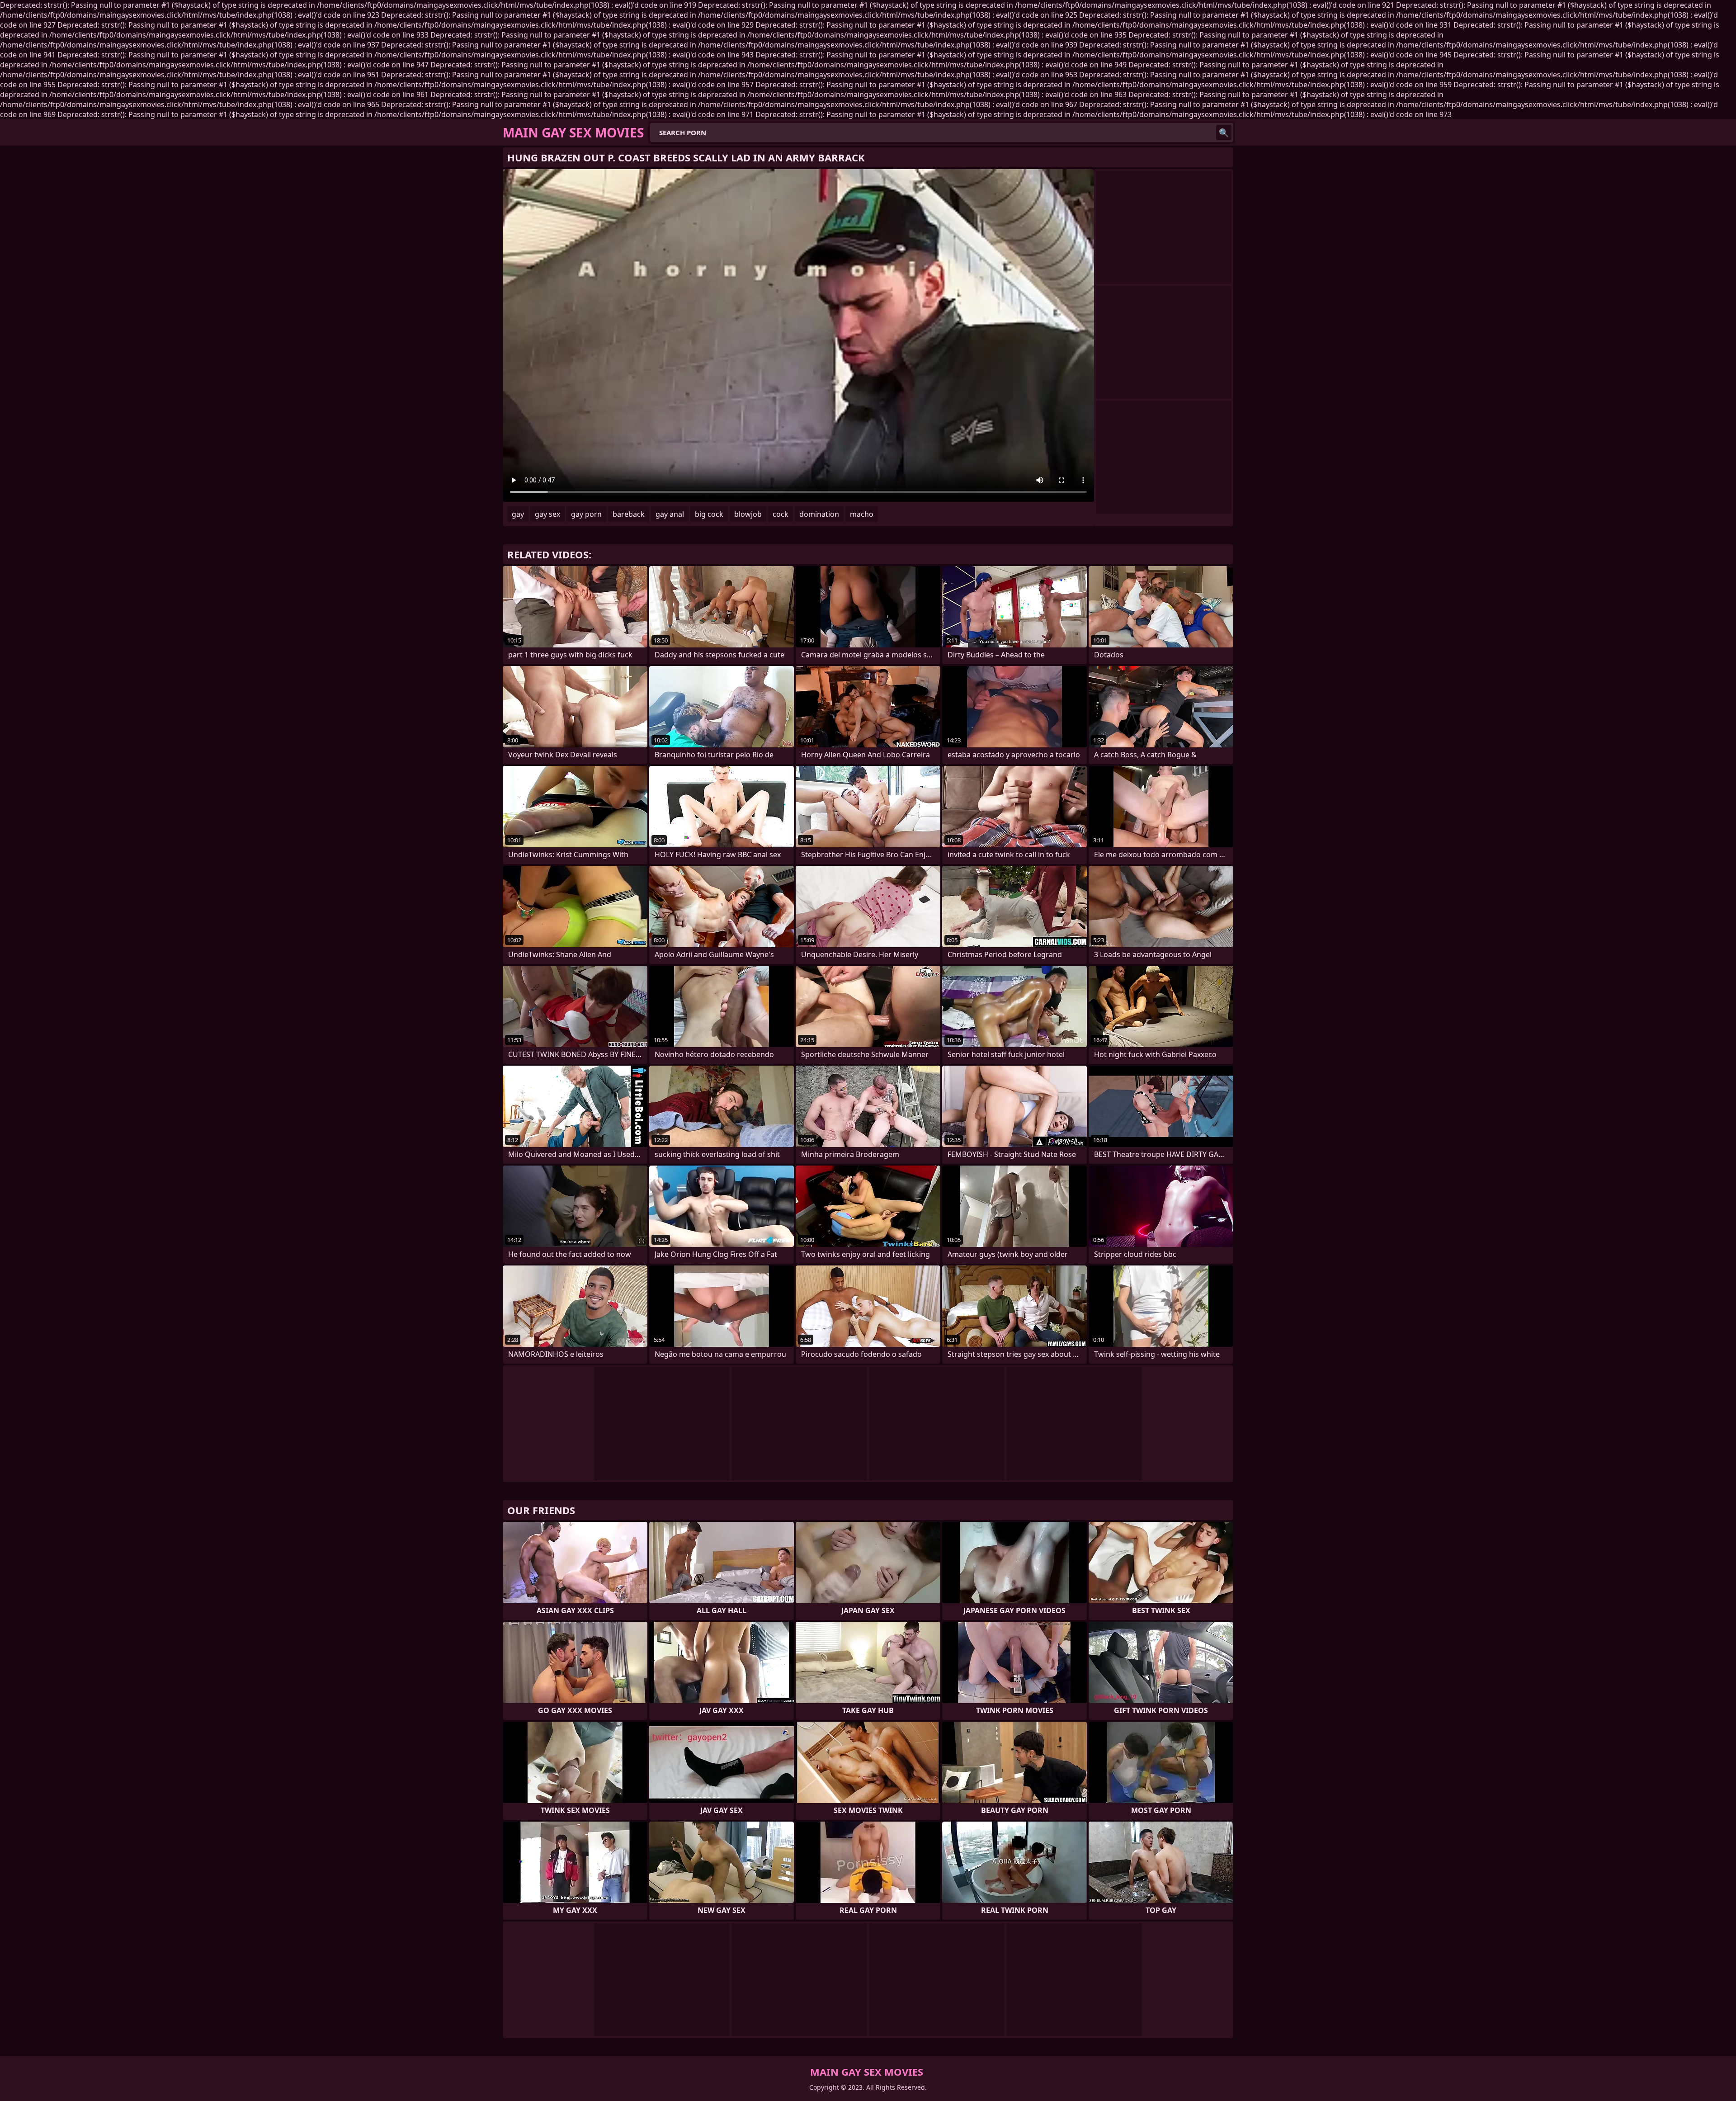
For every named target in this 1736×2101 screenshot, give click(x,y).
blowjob (748, 514)
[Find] (1224, 132)
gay (518, 514)
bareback (629, 514)
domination (819, 514)
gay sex (547, 514)
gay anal (670, 514)
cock (781, 514)
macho (862, 514)
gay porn (586, 514)
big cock (709, 514)
